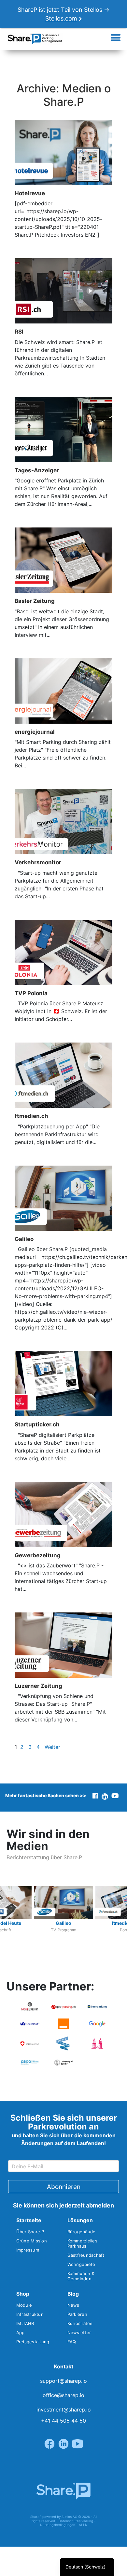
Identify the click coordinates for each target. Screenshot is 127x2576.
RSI (19, 331)
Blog (73, 2294)
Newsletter (79, 2333)
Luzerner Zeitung (38, 1686)
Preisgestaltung (33, 2342)
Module (24, 2305)
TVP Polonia (31, 993)
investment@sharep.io (64, 2410)
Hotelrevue (30, 193)
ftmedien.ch (31, 1116)
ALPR (83, 2525)
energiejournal (35, 732)
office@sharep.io (63, 2395)
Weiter (52, 1747)
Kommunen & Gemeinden (81, 2276)
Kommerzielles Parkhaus (82, 2243)
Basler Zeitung (35, 601)
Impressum (28, 2250)
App (21, 2333)
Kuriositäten (80, 2323)
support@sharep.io (63, 2381)
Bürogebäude (82, 2232)
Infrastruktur (29, 2314)
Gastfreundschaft (86, 2255)
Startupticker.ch (37, 1424)
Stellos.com (61, 18)
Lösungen (80, 2220)
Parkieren (77, 2314)
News (73, 2305)
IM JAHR (25, 2323)
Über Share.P (30, 2232)
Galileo (24, 1239)
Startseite (29, 2220)
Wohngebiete (81, 2264)
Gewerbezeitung (38, 1555)
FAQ (72, 2342)
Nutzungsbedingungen (58, 2525)
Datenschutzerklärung (76, 2521)
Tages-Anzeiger (37, 470)
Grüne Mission (32, 2241)
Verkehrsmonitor (38, 862)
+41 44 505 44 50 (63, 2421)
